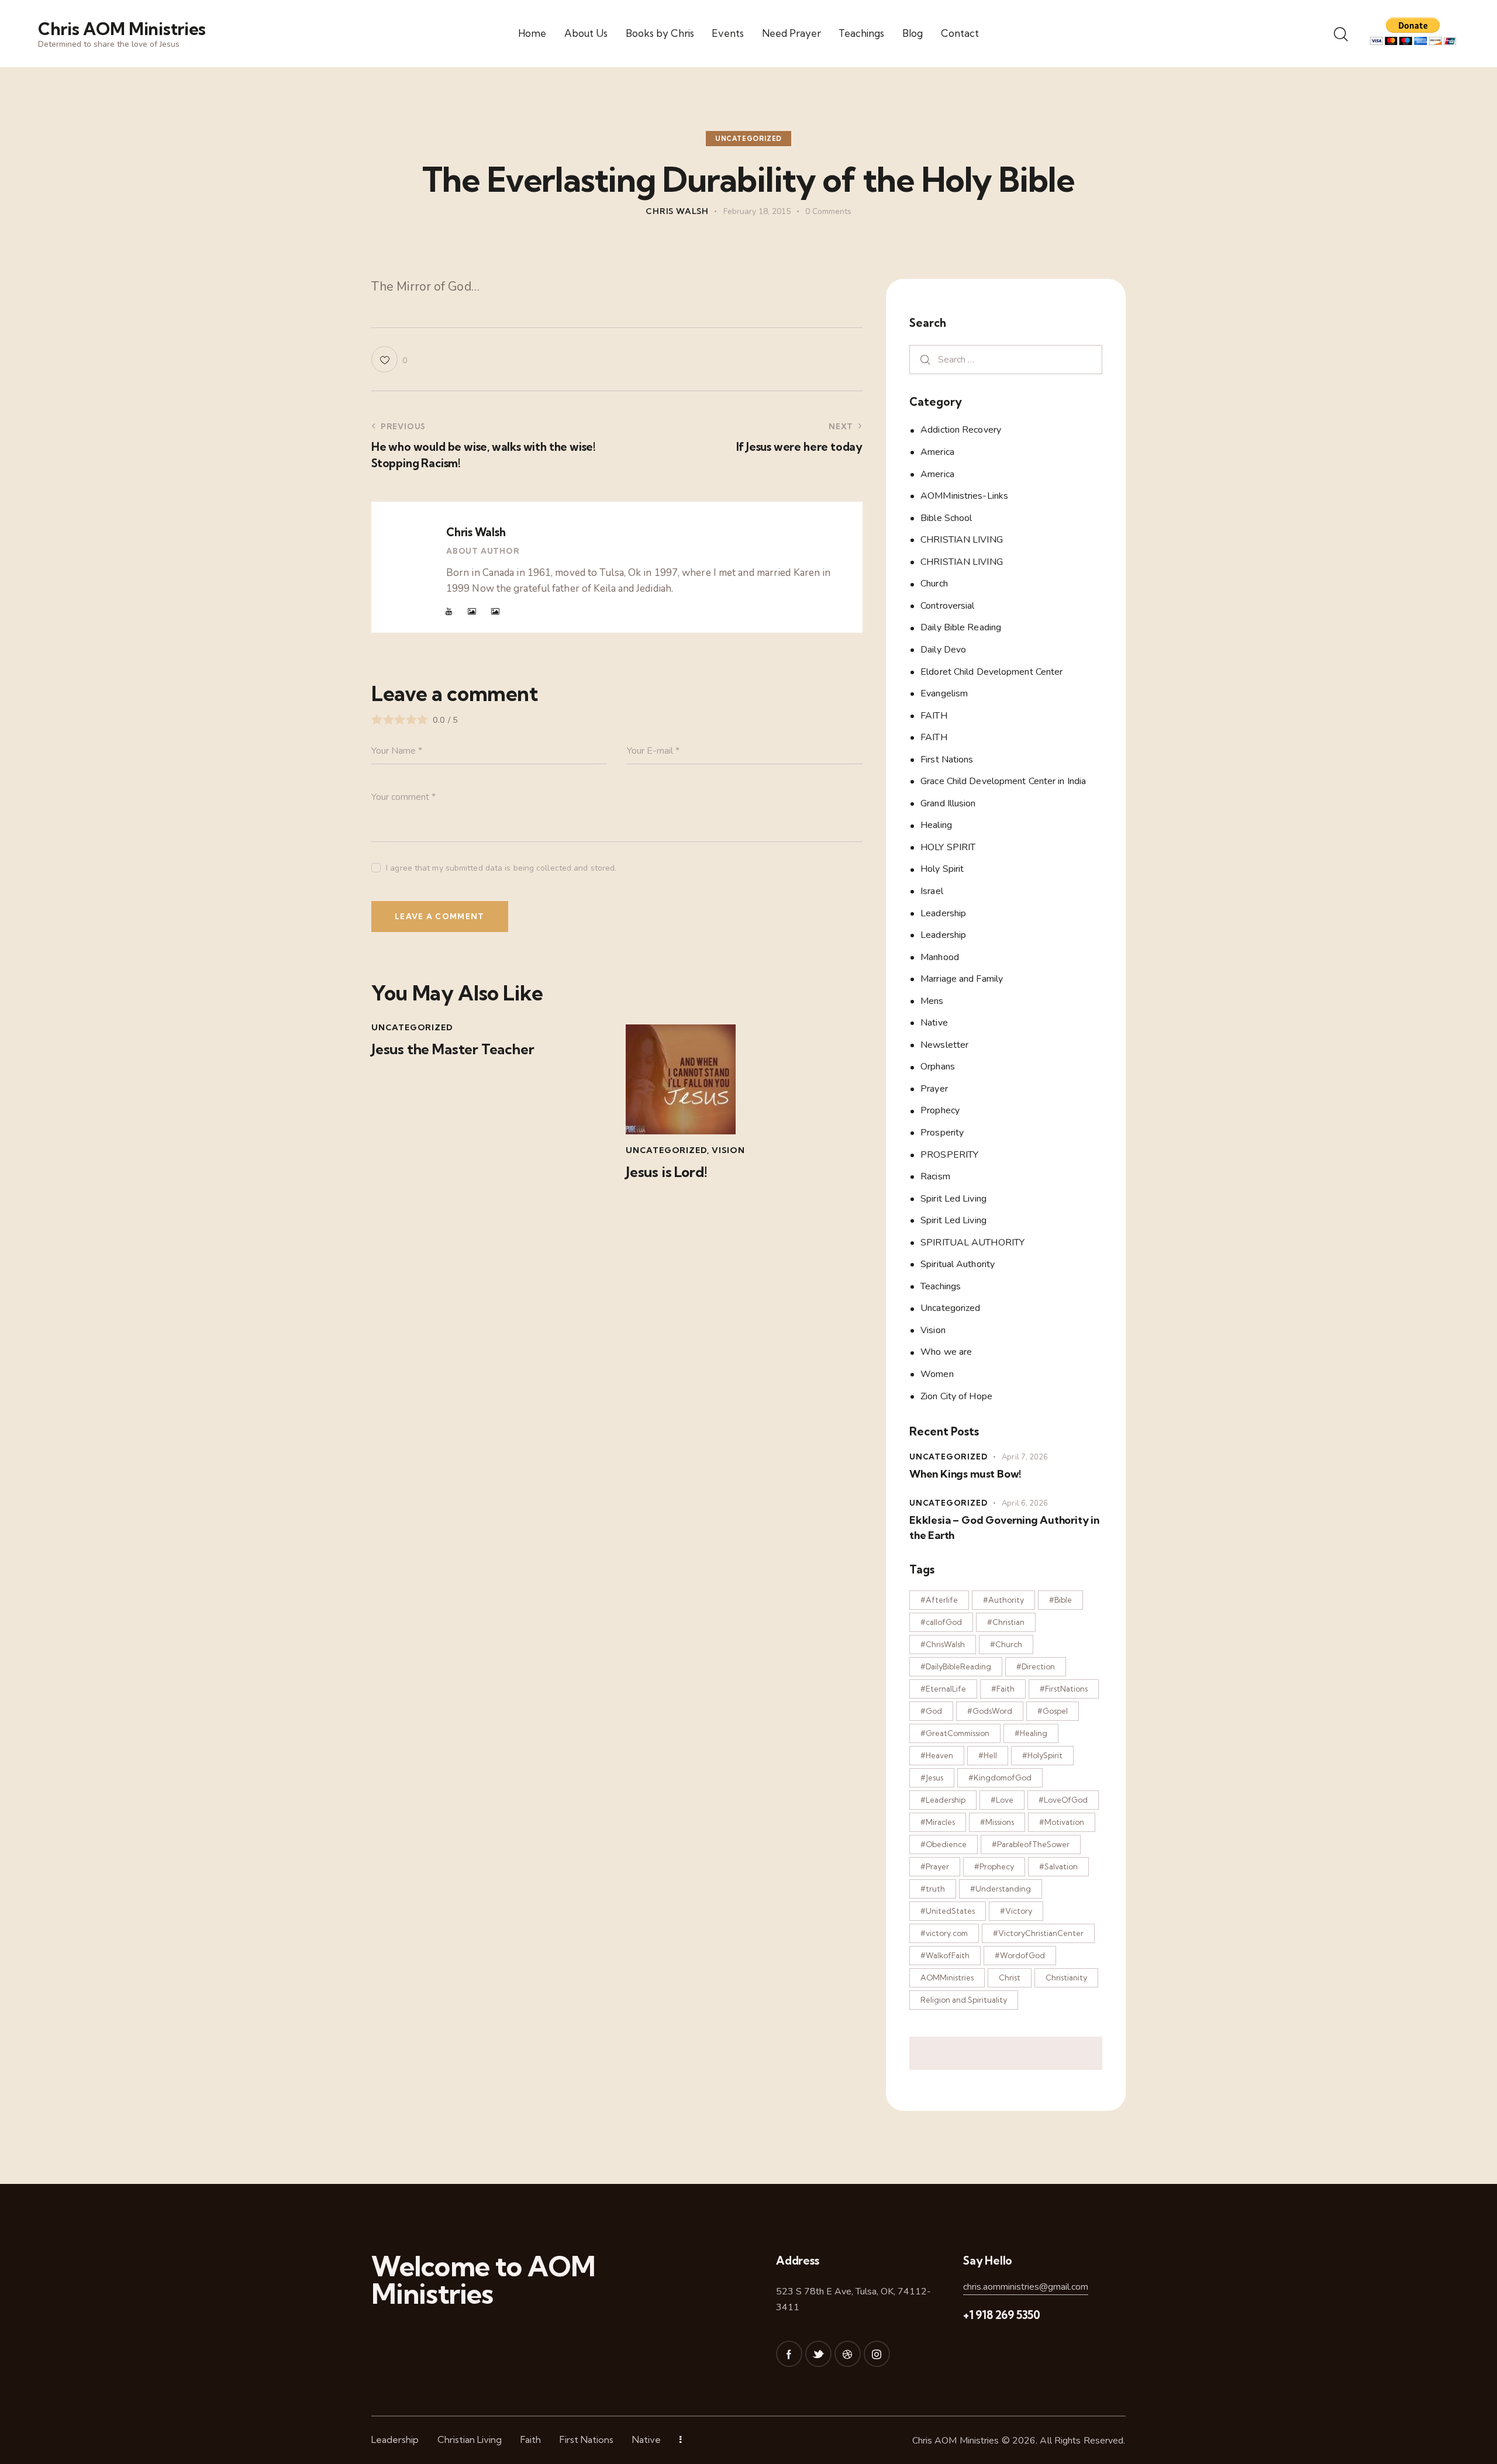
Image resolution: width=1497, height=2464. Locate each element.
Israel (932, 891)
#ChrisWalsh (943, 1644)
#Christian (1006, 1622)
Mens (932, 1000)
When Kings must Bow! (965, 1474)
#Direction (1036, 1666)
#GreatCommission (955, 1733)
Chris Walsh (476, 532)
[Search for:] (1006, 359)
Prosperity (942, 1133)
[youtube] (449, 612)
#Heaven (937, 1755)
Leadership (943, 913)
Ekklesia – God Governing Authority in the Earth (1004, 1527)
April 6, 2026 (1025, 1503)
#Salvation (1058, 1866)
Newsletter (944, 1044)
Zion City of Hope (956, 1396)
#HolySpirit (1042, 1755)
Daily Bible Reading (961, 627)
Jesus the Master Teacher (453, 1049)
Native (934, 1023)
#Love (1002, 1800)
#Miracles (938, 1822)
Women (937, 1374)
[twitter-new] (818, 2354)
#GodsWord (990, 1711)
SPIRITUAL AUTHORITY (972, 1242)
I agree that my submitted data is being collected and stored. (501, 868)
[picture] (472, 612)
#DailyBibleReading (956, 1666)
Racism (935, 1176)
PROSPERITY (949, 1154)
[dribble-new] (848, 2354)
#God (931, 1711)
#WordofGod (1020, 1955)
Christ (1010, 1978)
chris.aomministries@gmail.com (1026, 2287)
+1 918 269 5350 (1002, 2315)
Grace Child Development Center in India (1003, 781)
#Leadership (943, 1800)
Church (934, 584)
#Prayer (935, 1866)
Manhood (940, 957)
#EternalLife (943, 1689)
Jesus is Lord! (666, 1172)
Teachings (941, 1286)
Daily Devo (943, 650)
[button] (389, 359)
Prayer (934, 1088)
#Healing (1031, 1733)
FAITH (934, 715)
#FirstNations (1064, 1689)
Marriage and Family (962, 979)
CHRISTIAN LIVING (962, 540)
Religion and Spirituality (964, 2000)
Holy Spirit (942, 869)
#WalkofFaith (945, 1955)
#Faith (1003, 1689)
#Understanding (1001, 1889)
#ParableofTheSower (1031, 1844)
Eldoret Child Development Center (991, 671)
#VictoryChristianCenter (1038, 1933)
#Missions (997, 1822)
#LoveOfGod (1063, 1800)
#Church (1006, 1644)
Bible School (946, 517)
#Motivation (1062, 1822)
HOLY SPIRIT (948, 847)
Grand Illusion (948, 803)
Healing (936, 825)
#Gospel (1053, 1711)
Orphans (938, 1067)
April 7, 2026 (1025, 1457)
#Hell (988, 1755)
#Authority (1003, 1600)
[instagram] (877, 2354)
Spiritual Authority (958, 1264)
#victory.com (944, 1933)
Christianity (1066, 1978)
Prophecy (940, 1110)
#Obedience (944, 1844)
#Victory (1016, 1911)
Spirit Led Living (953, 1198)
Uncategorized (748, 139)
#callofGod (941, 1622)
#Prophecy (994, 1866)
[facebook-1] (789, 2354)
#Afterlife (939, 1600)
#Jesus (932, 1778)
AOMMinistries (947, 1978)
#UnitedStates (948, 1911)
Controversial (947, 605)
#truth (933, 1889)
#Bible (1060, 1600)
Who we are (946, 1352)
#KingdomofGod (1000, 1778)
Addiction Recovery (961, 430)
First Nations (947, 759)
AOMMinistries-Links (964, 496)
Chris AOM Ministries (956, 2441)
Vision (728, 1150)
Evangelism (944, 693)
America (937, 452)
